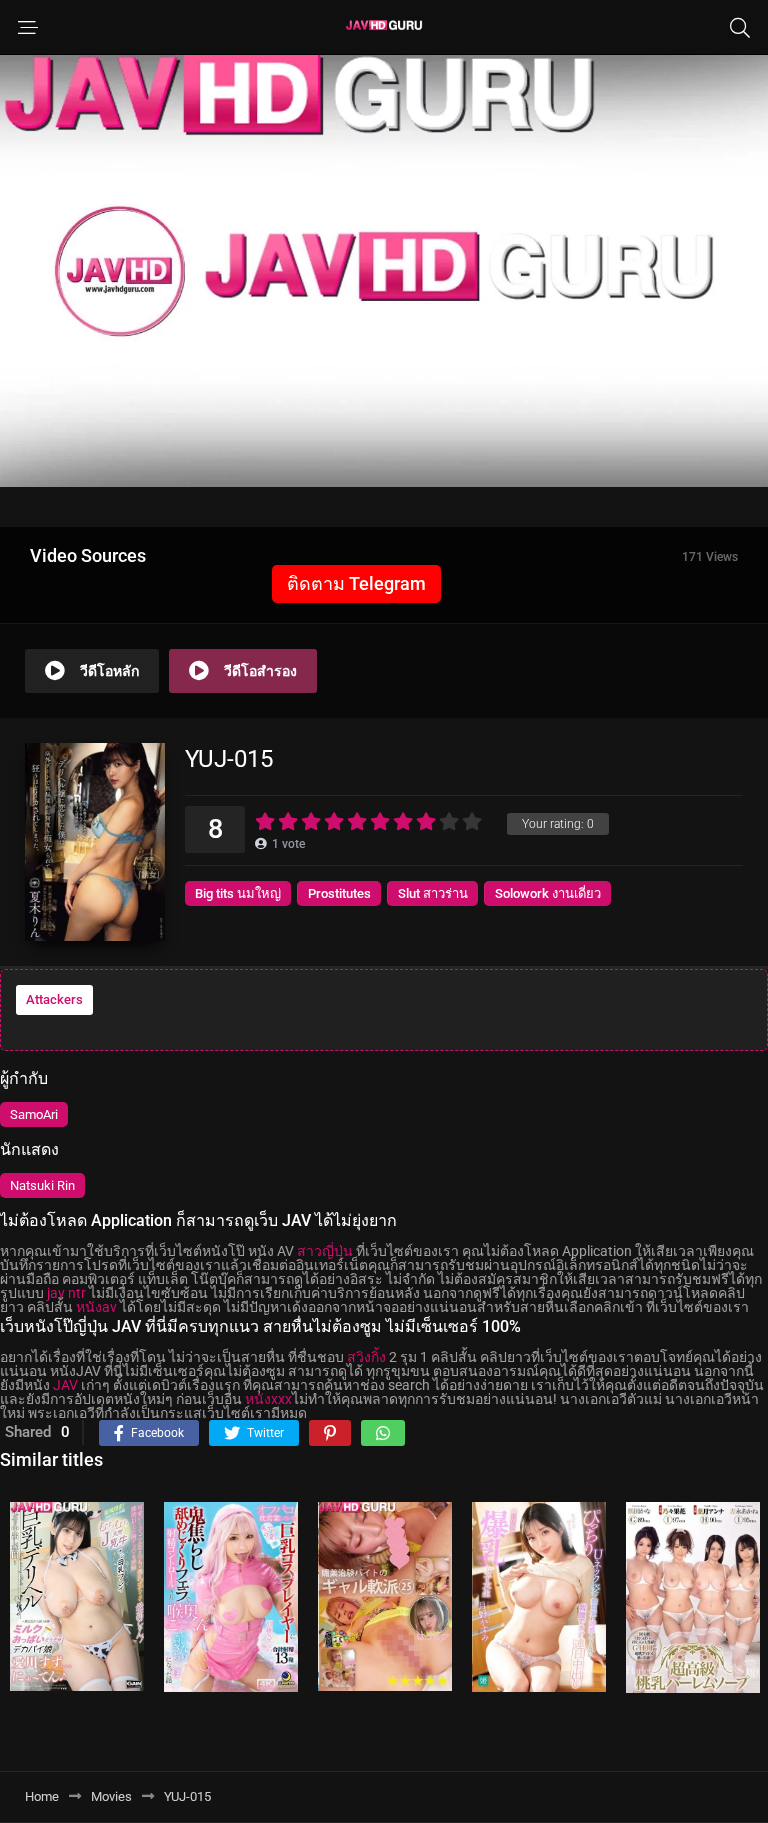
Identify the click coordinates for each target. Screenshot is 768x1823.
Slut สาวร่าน (433, 893)
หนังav (96, 1307)
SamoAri (34, 1114)
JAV (65, 1385)
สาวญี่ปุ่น (325, 1251)
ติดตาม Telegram (356, 583)
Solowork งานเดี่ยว (548, 893)
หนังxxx (268, 1399)
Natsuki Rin (42, 1185)
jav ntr (66, 1293)
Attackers (54, 999)
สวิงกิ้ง (366, 1357)
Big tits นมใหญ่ (238, 893)
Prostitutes (339, 893)
